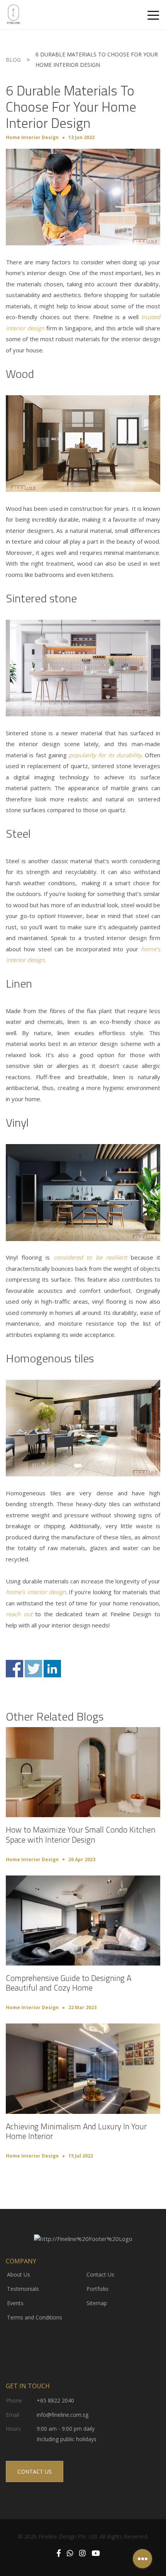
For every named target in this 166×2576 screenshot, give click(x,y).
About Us (19, 2274)
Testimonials (23, 2289)
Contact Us (100, 2274)
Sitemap (97, 2303)
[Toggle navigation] (153, 15)
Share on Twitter (33, 1669)
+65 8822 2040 (55, 2400)
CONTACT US (35, 2471)
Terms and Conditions (35, 2317)
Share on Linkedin (52, 1669)
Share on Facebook (14, 1669)
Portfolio (97, 2289)
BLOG (13, 60)
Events (15, 2303)
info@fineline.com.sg (63, 2415)
